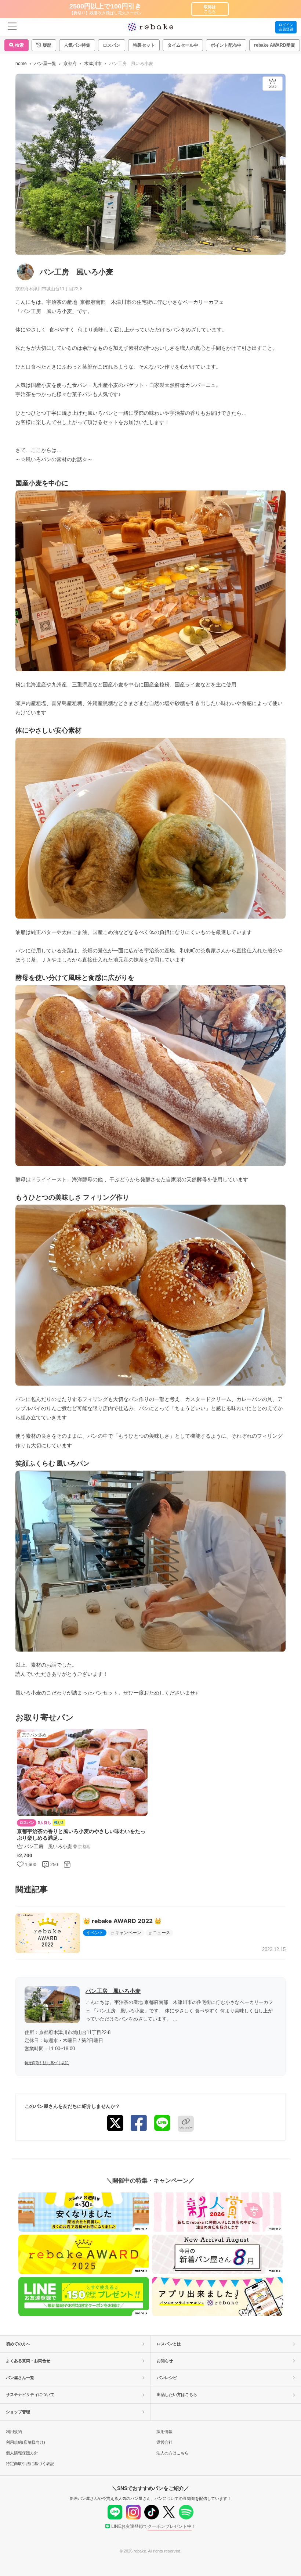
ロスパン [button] (112, 45)
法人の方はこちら (173, 2453)
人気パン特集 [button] (77, 45)
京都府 (70, 64)
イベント (95, 1933)
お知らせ (165, 2361)
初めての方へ (18, 2344)
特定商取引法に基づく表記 (47, 2063)
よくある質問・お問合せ (28, 2361)
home (21, 64)
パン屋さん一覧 (20, 2378)
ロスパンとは (169, 2344)
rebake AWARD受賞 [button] (275, 45)
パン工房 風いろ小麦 (113, 1991)
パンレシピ (167, 2378)
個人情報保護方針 (22, 2453)
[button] (44, 45)
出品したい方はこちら (177, 2394)
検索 (19, 45)
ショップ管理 (18, 2412)
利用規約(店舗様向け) (26, 2442)
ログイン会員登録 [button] (286, 27)
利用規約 (14, 2432)
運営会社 (164, 2442)
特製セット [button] (144, 45)
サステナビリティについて (30, 2394)
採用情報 (164, 2432)
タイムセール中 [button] (183, 45)
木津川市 (93, 64)
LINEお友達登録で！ (154, 2526)
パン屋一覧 (45, 64)
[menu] (12, 27)
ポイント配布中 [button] (226, 45)
